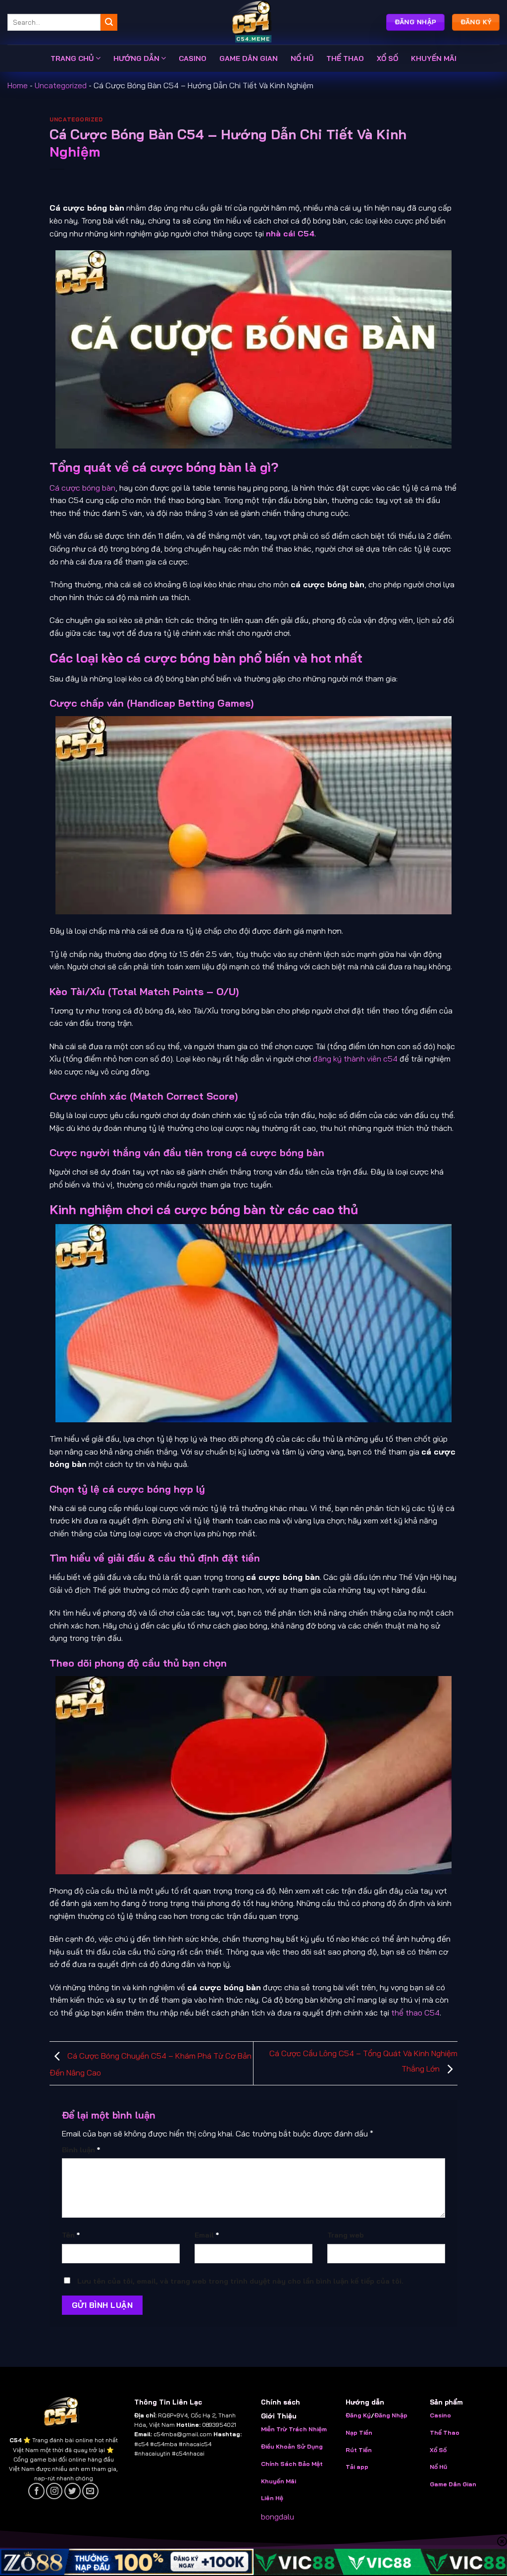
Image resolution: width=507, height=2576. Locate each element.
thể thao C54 (415, 2013)
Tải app (357, 2467)
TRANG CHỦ (72, 58)
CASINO (193, 58)
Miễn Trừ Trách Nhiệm (294, 2429)
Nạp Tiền (360, 2433)
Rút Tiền (359, 2450)
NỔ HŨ (302, 58)
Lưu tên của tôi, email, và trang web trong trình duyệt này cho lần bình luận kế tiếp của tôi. (240, 2281)
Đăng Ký (358, 2415)
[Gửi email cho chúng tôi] (90, 2491)
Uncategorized (61, 85)
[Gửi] (109, 22)
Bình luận (81, 2150)
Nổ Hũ (438, 2467)
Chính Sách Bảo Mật (292, 2464)
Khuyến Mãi (279, 2481)
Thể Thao (445, 2433)
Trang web (346, 2235)
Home (18, 85)
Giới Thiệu (279, 2416)
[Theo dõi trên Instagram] (54, 2491)
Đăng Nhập (391, 2415)
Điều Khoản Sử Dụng (292, 2446)
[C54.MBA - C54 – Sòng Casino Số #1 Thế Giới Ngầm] (253, 22)
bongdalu (278, 2517)
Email (207, 2235)
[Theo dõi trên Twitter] (73, 2491)
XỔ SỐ (387, 58)
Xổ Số (438, 2450)
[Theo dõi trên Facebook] (36, 2491)
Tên (71, 2235)
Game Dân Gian (453, 2484)
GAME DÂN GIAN (249, 58)
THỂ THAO (345, 58)
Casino (440, 2415)
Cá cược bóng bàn (82, 488)
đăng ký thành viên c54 (355, 1059)
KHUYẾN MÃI (434, 58)
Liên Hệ (272, 2498)
